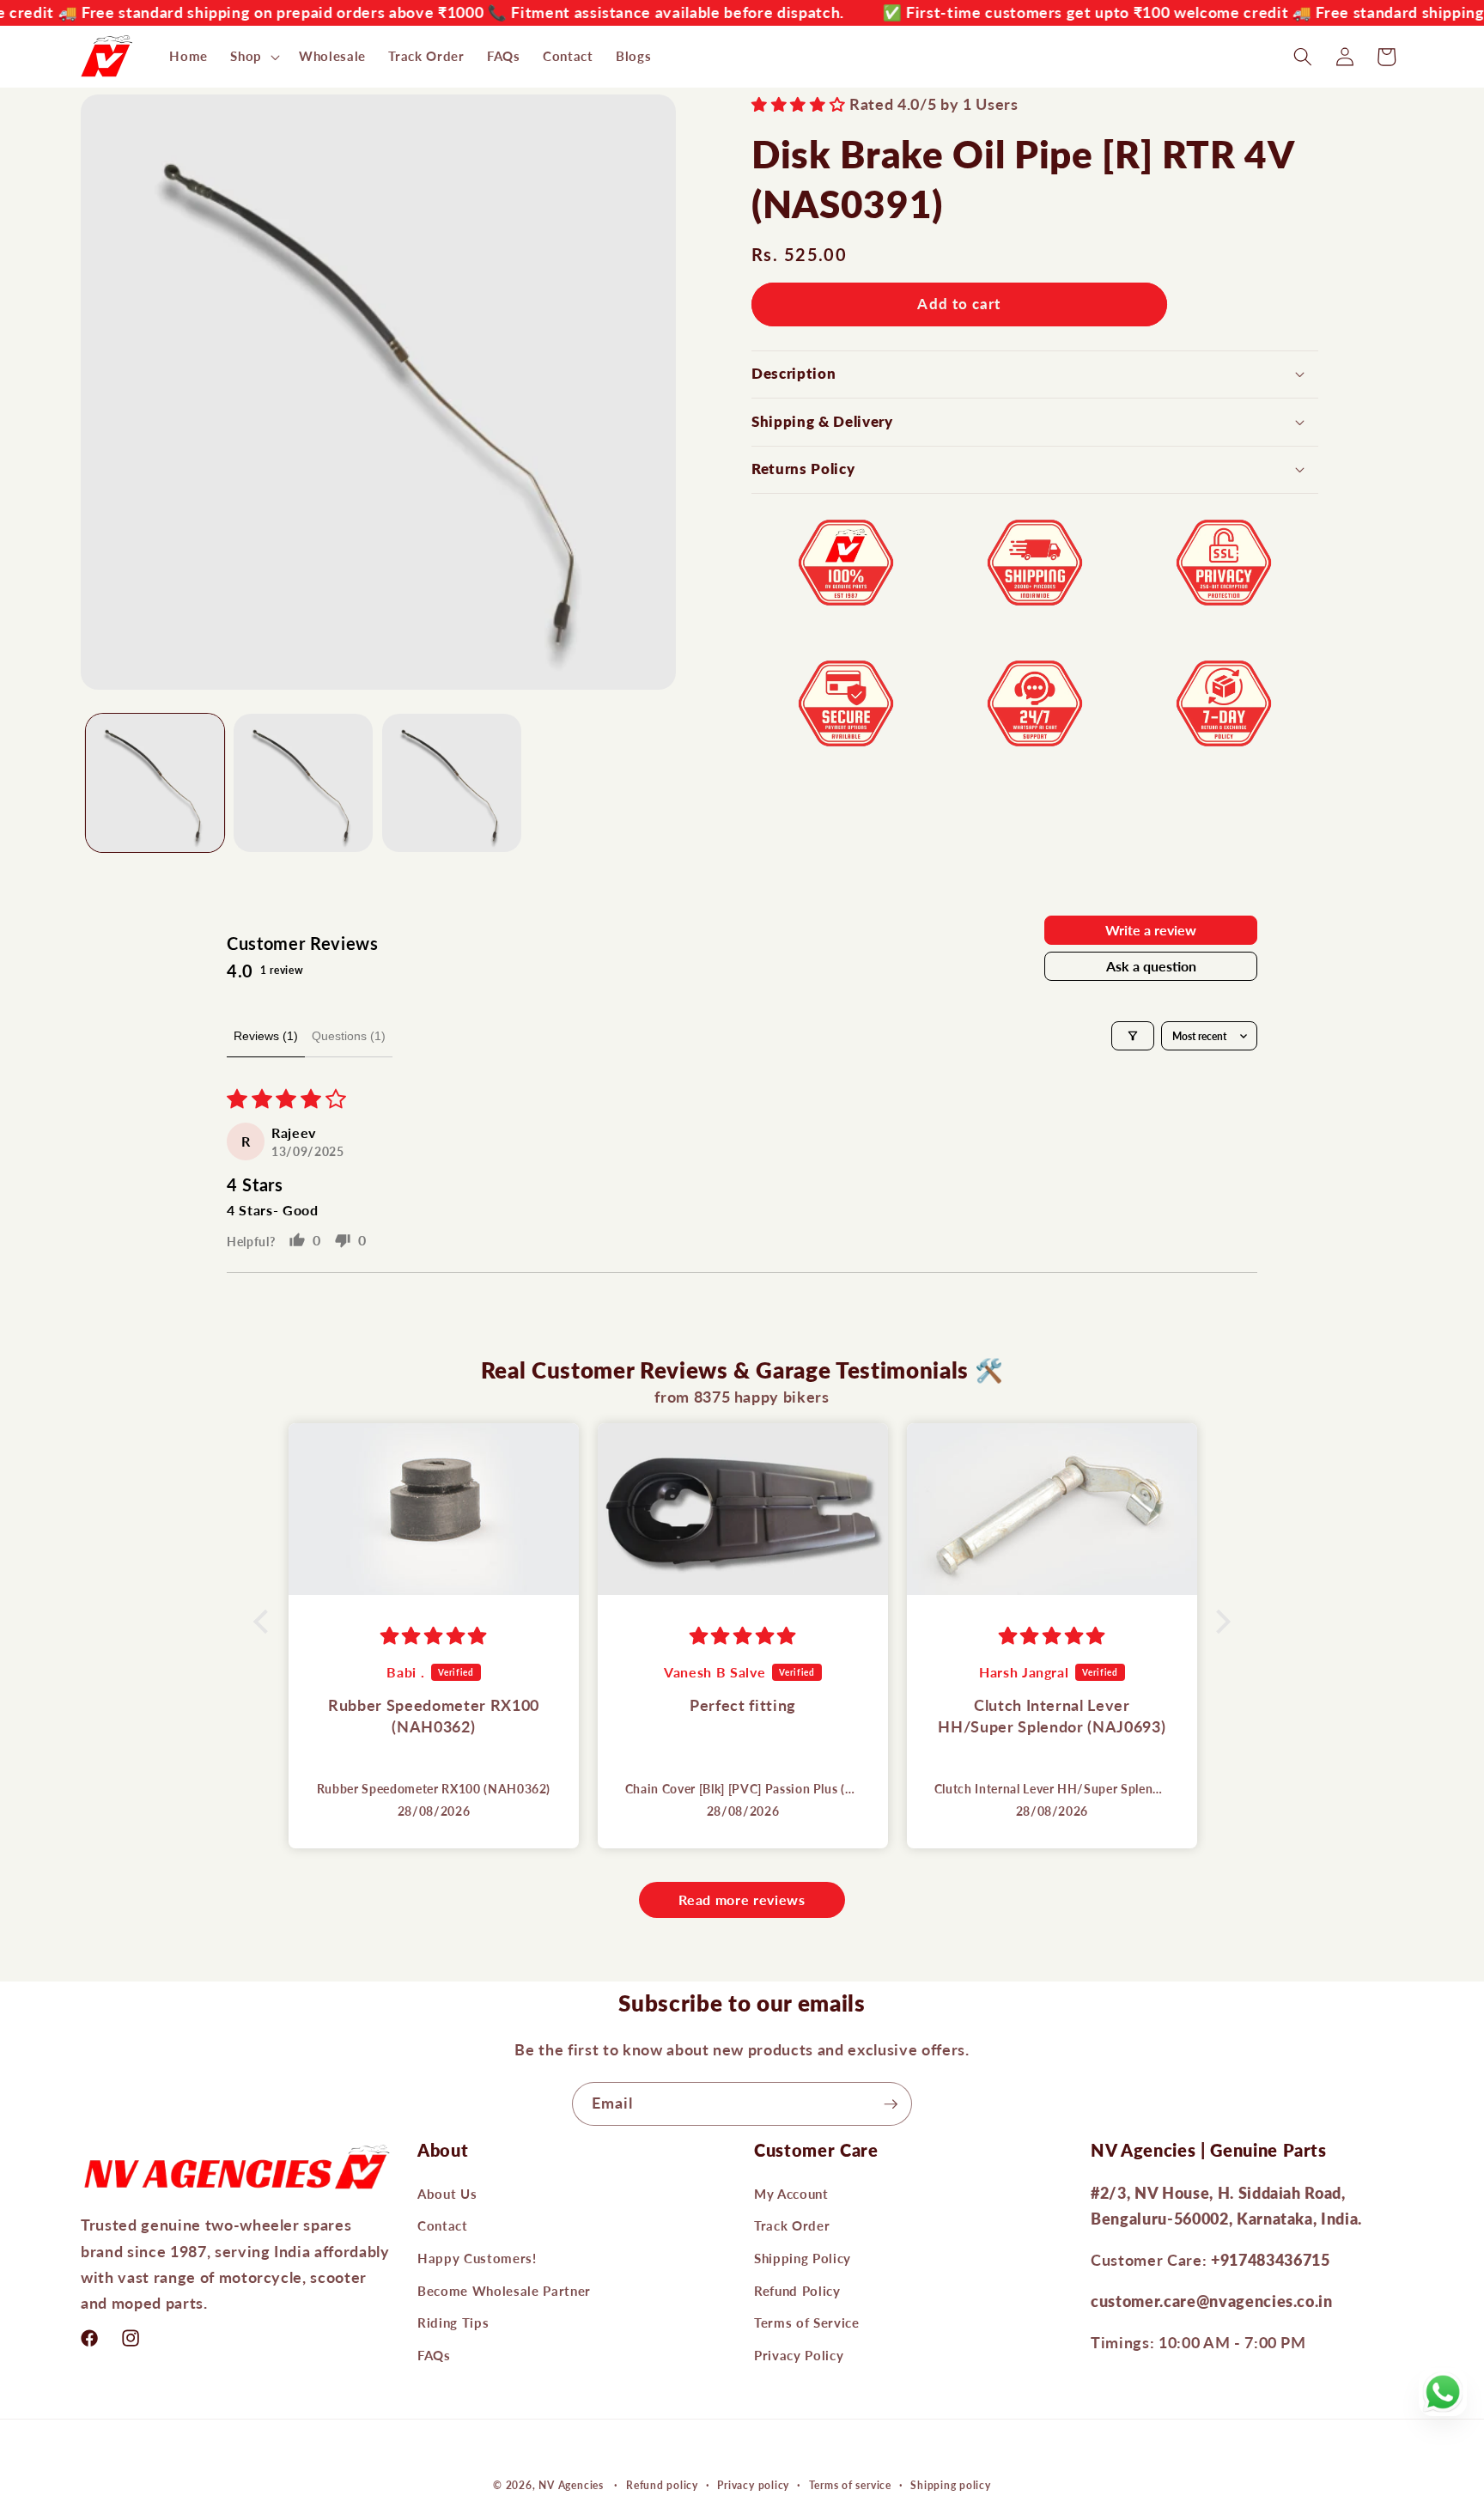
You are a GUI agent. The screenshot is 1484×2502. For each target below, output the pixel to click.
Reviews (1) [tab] (266, 1036)
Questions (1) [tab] (349, 1036)
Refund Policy (797, 2291)
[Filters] (1133, 1036)
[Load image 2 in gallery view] (303, 783)
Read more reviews (742, 1899)
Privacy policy (753, 2485)
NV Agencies (571, 2485)
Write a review (1151, 930)
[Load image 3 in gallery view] (452, 783)
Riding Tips (453, 2323)
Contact (443, 2226)
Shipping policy (951, 2485)
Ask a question (1151, 966)
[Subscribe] (891, 2104)
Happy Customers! (477, 2258)
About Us (447, 2194)
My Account (791, 2194)
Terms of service (850, 2485)
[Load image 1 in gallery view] (155, 783)
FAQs (434, 2355)
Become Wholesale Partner (504, 2291)
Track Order (792, 2226)
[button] (253, 57)
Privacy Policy (799, 2355)
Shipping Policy (803, 2258)
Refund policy (662, 2485)
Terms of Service (807, 2323)
